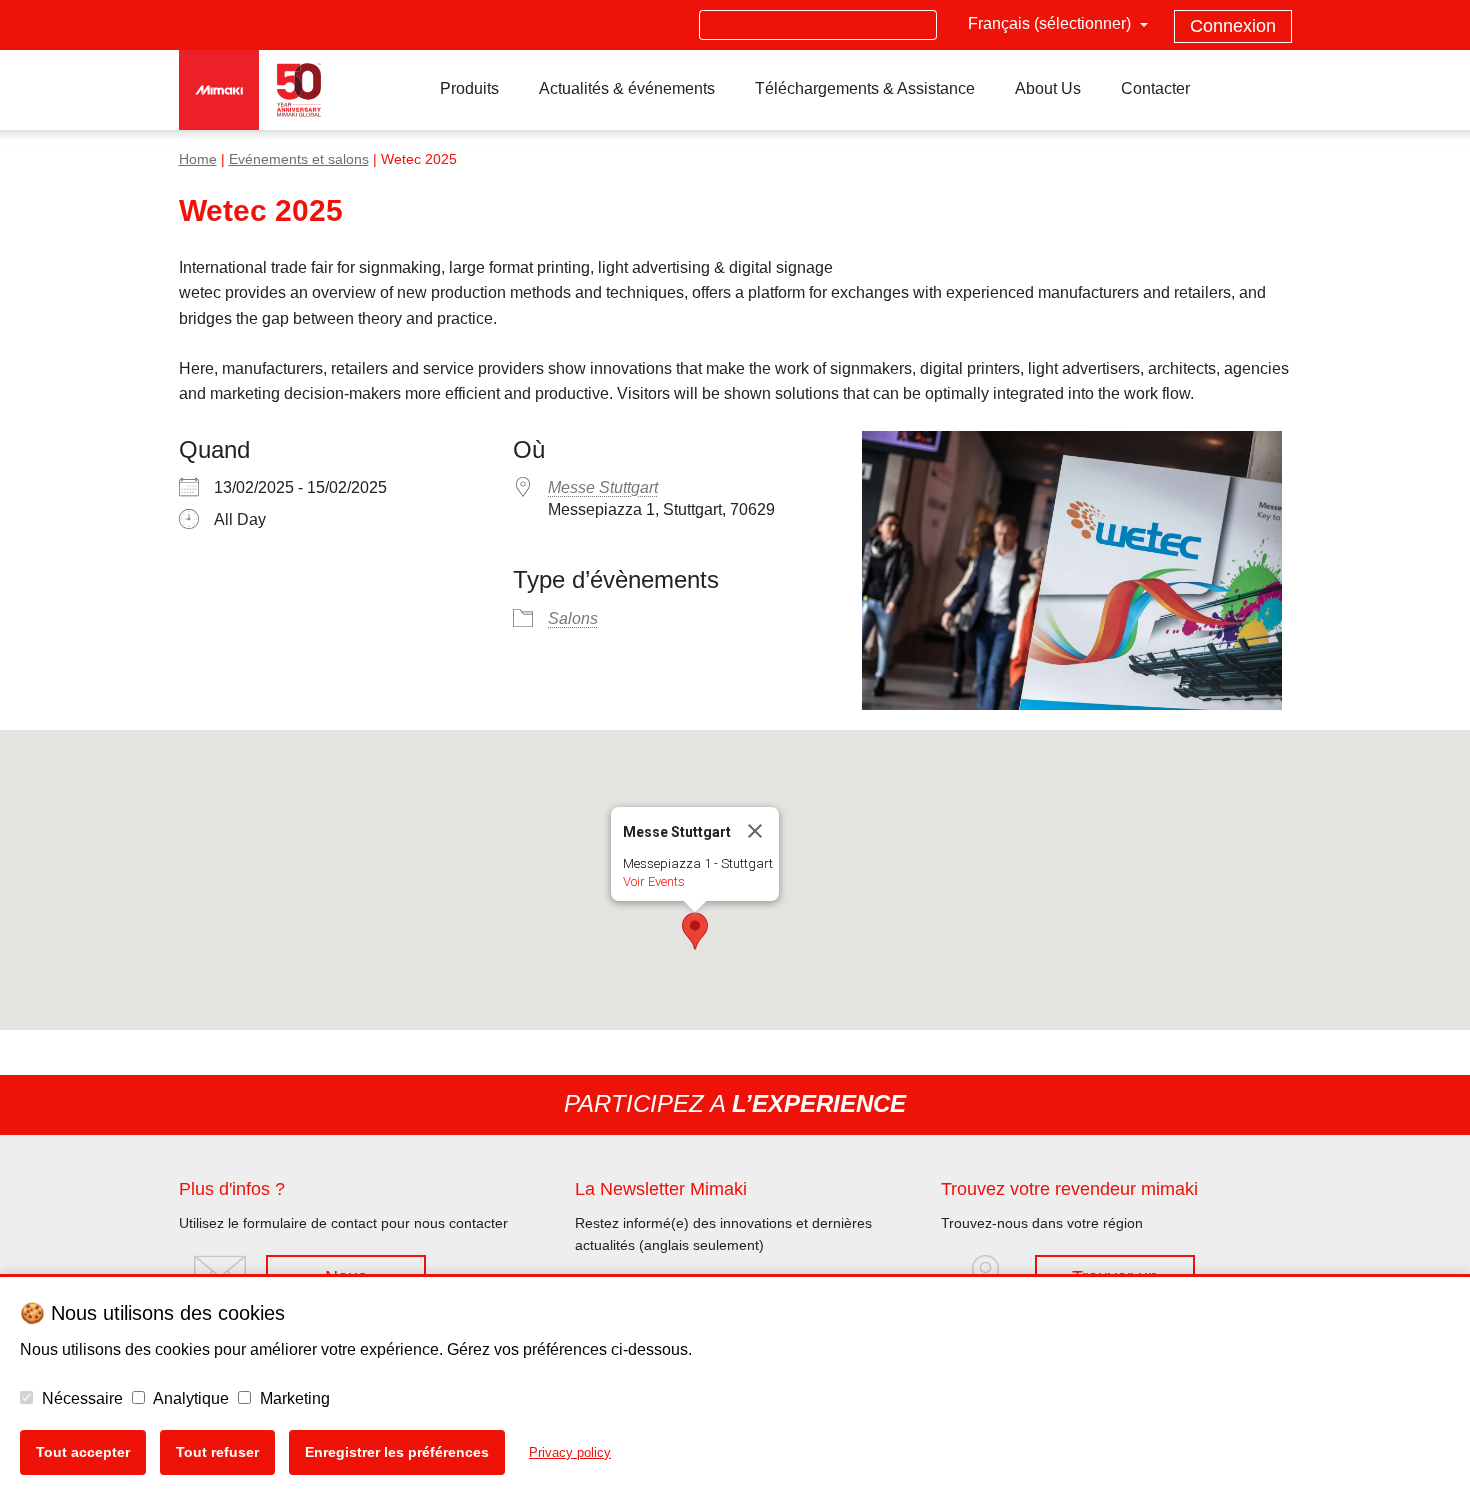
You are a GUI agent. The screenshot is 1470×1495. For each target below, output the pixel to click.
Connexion (1233, 26)
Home (198, 159)
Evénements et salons (299, 159)
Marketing (293, 1398)
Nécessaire (80, 1398)
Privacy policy (570, 1452)
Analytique (189, 1398)
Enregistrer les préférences (397, 1452)
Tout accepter (83, 1452)
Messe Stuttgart (603, 487)
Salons (573, 618)
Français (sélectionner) (1051, 23)
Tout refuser (217, 1452)
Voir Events (654, 881)
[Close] (755, 831)
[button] (695, 931)
